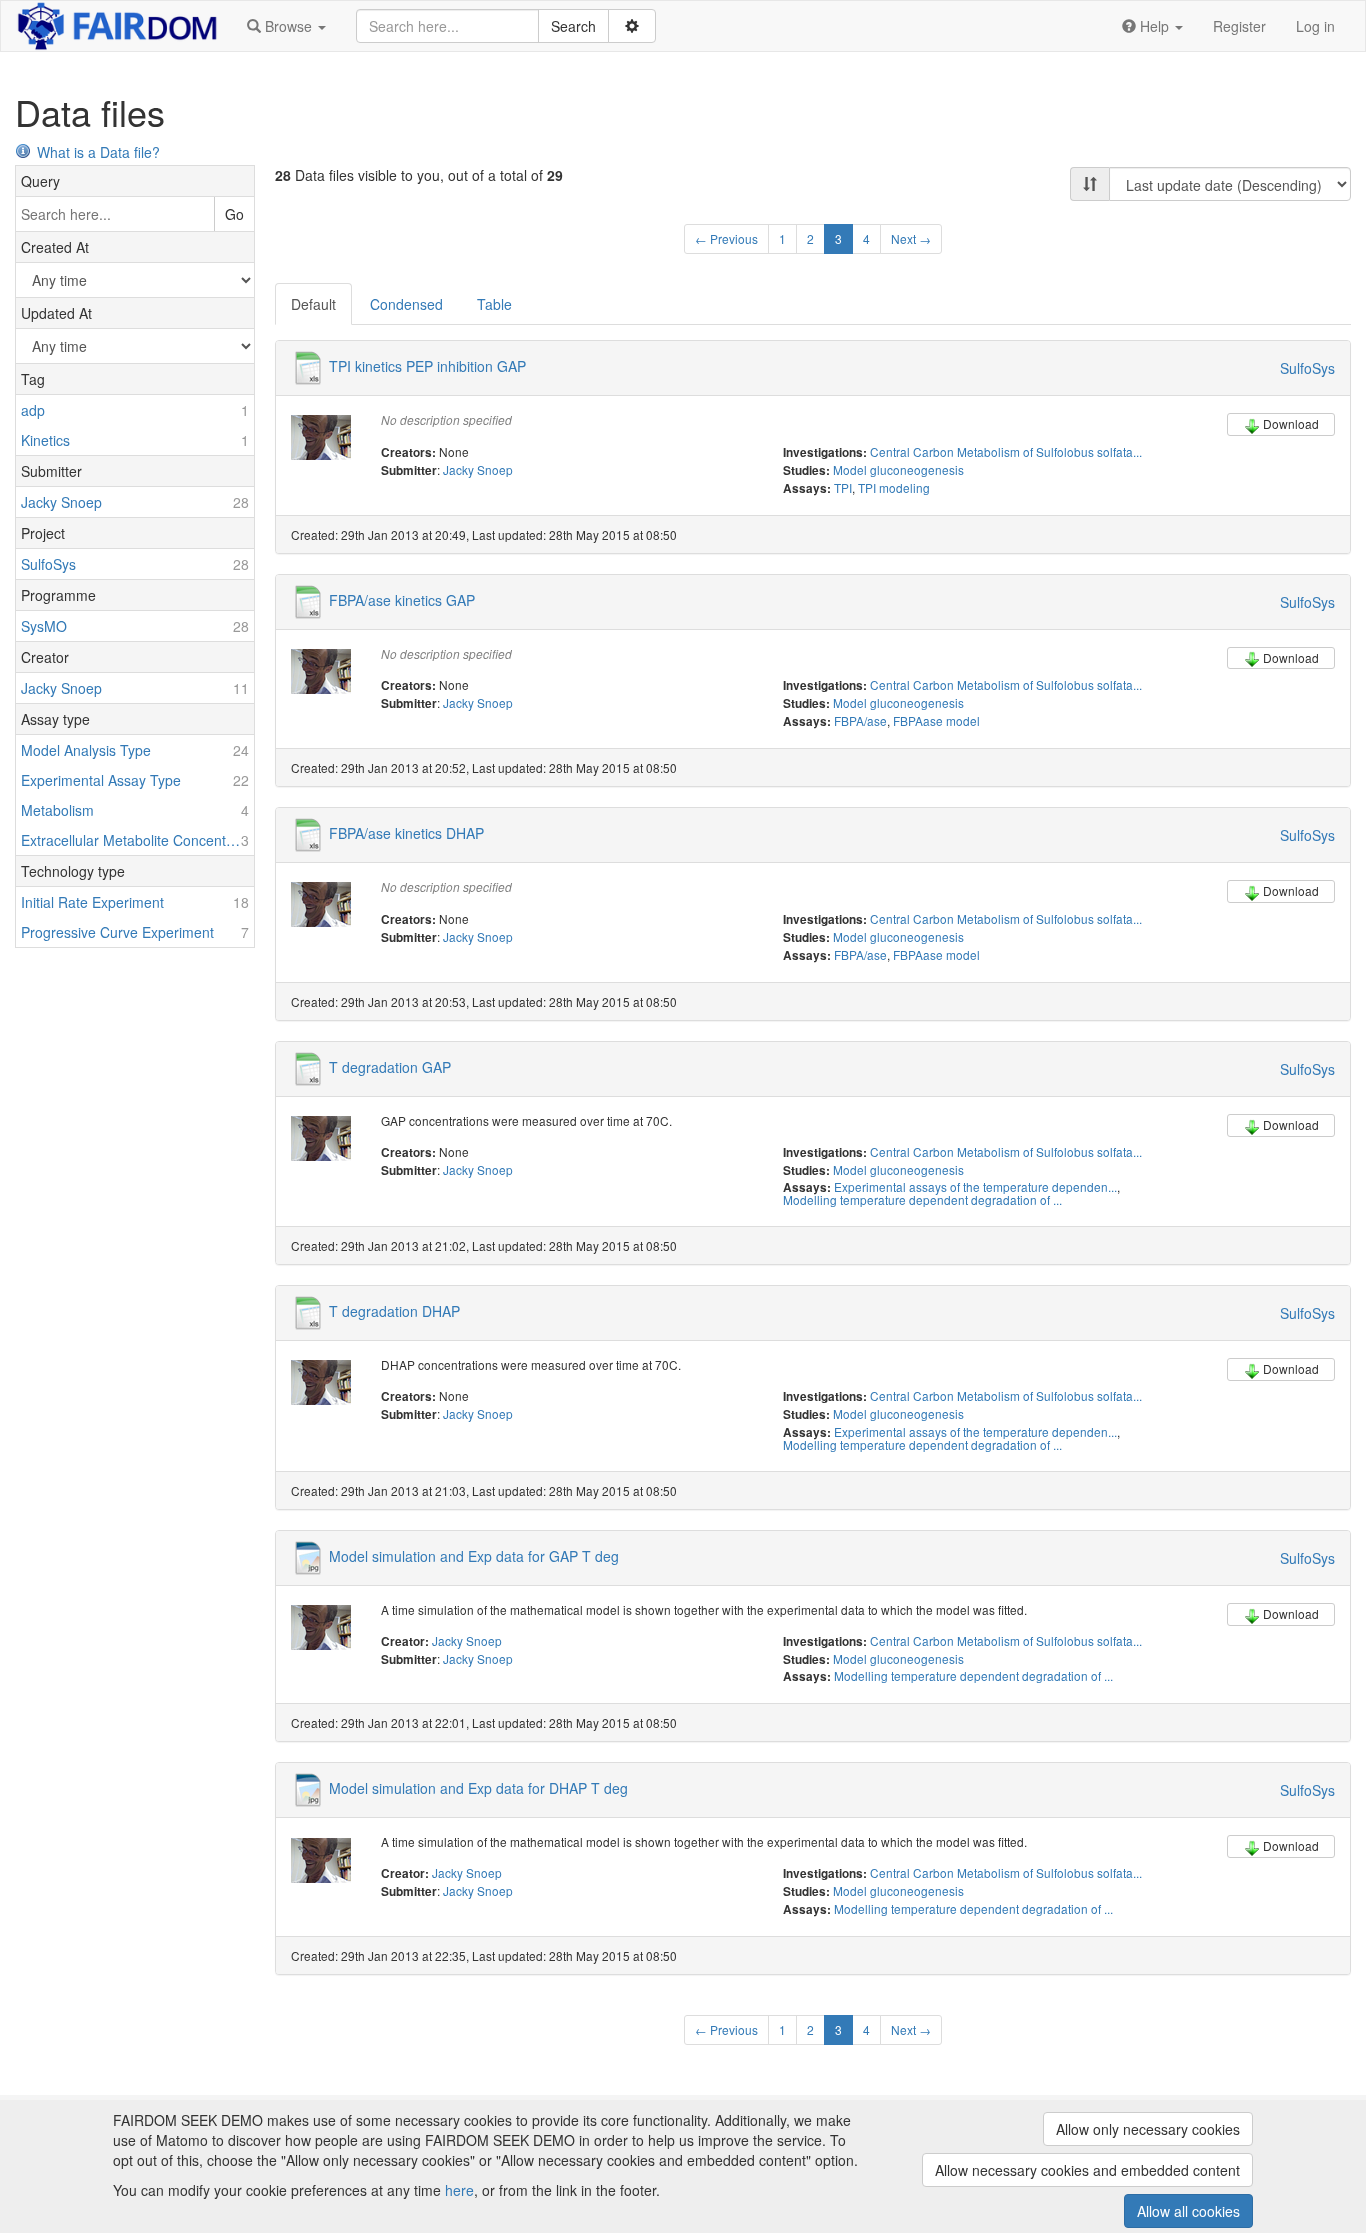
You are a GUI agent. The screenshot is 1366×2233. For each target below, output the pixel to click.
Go (234, 214)
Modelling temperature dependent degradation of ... (922, 1199)
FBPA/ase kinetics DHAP (406, 833)
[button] (286, 26)
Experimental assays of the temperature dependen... (975, 1186)
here (459, 2190)
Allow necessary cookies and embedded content (1087, 2170)
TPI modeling (894, 487)
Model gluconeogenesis (898, 469)
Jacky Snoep (478, 469)
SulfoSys (1307, 368)
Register (1239, 26)
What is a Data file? (98, 152)
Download (1291, 423)
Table (494, 304)
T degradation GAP (390, 1066)
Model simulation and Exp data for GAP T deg (474, 1555)
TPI (843, 487)
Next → (911, 238)
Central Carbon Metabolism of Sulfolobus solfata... (1006, 451)
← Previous (726, 238)
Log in (1315, 26)
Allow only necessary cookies (1148, 2129)
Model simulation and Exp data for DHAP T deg (478, 1788)
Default (313, 304)
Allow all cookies (1188, 2211)
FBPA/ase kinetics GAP (402, 599)
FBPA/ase (860, 720)
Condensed (406, 304)
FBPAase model (936, 720)
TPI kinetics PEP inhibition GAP (427, 366)
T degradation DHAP (394, 1311)
